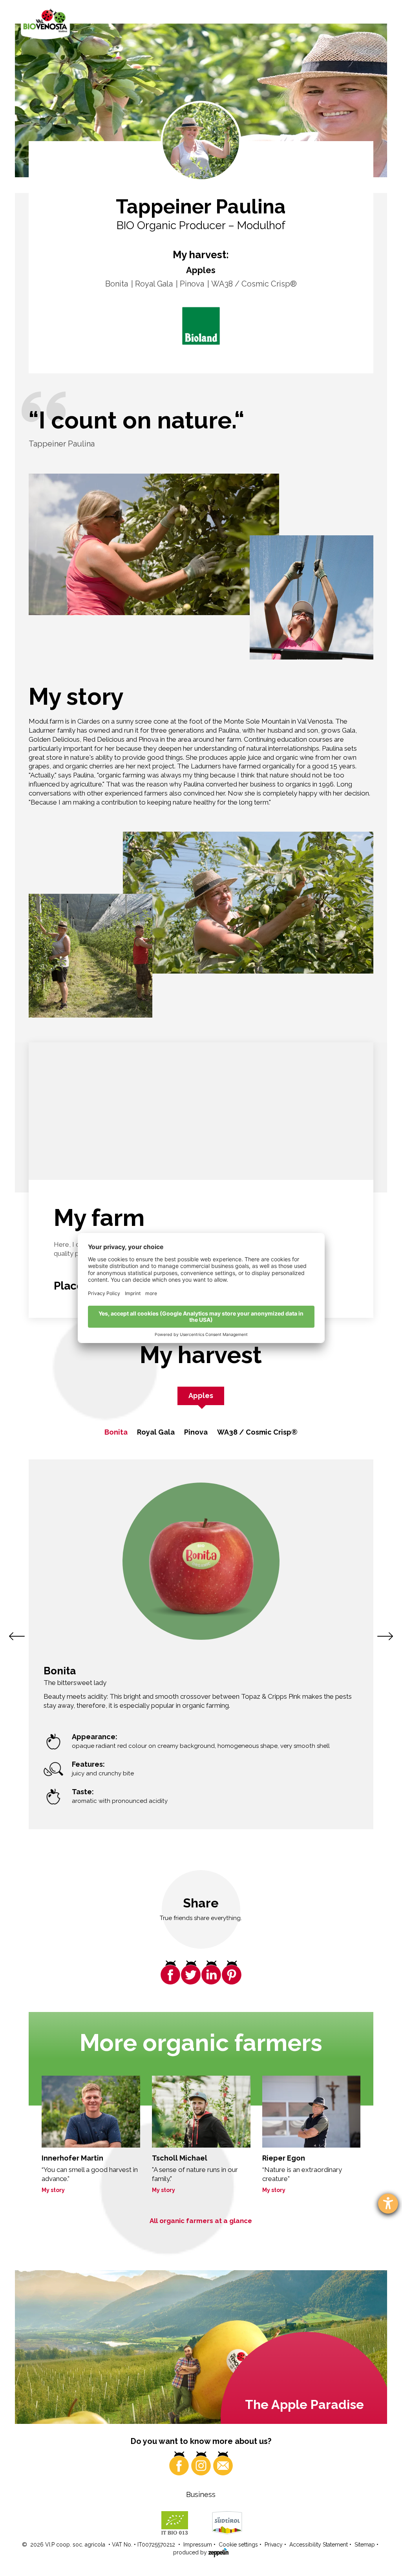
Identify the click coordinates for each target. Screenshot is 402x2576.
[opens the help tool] (388, 2204)
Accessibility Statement (319, 2545)
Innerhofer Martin (72, 2158)
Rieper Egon (284, 2158)
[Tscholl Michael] (201, 2112)
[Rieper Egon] (312, 2112)
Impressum (198, 2545)
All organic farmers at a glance (201, 2221)
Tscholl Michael (180, 2158)
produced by (191, 2552)
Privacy (274, 2545)
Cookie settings (238, 2545)
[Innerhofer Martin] (91, 2112)
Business (201, 2494)
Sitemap (365, 2545)
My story (53, 2190)
